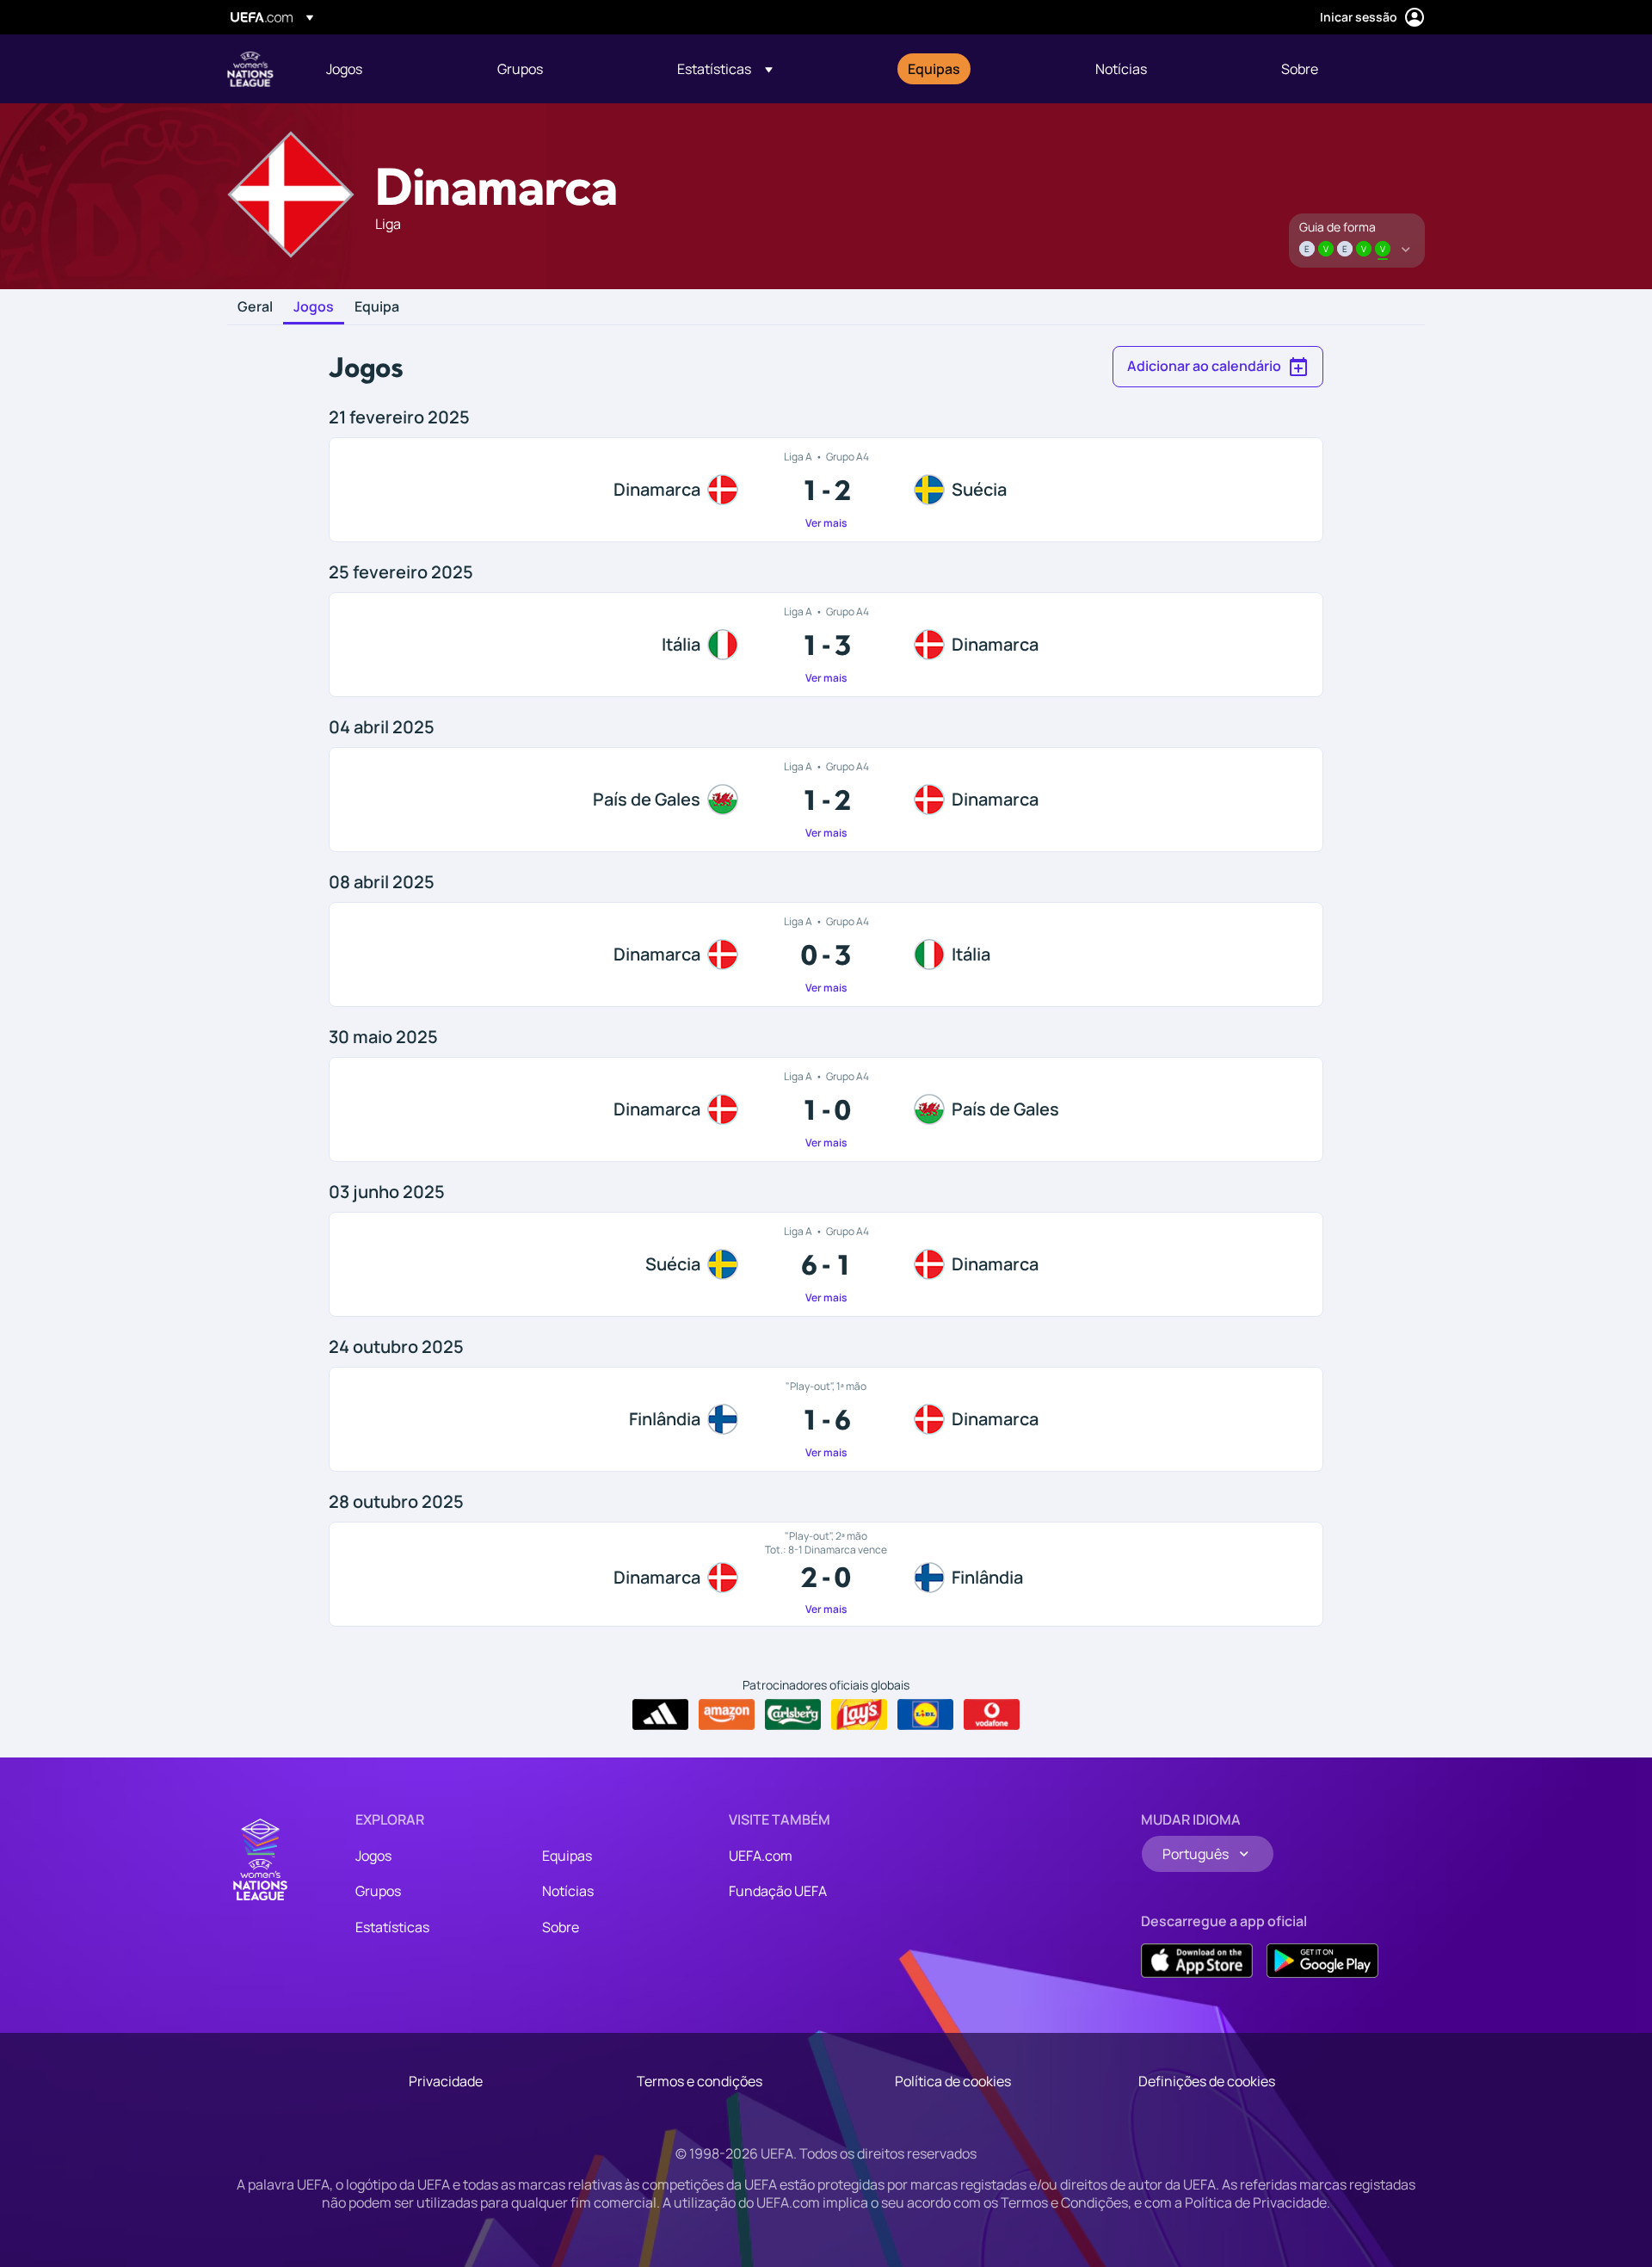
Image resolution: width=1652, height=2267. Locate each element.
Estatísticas (392, 1927)
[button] (725, 69)
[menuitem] (390, 69)
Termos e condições (700, 2081)
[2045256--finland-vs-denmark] (826, 1419)
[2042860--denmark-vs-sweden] (826, 490)
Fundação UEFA (778, 1891)
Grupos (378, 1891)
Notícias (568, 1891)
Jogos (314, 307)
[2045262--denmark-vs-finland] (826, 1574)
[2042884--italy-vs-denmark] (826, 645)
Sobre (561, 1927)
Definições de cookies (1207, 2081)
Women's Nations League (250, 69)
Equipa (377, 307)
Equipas (567, 1856)
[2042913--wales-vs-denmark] (826, 800)
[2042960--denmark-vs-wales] (826, 1109)
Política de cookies (953, 2081)
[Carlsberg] (793, 1714)
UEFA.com (761, 1856)
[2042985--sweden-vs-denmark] (826, 1264)
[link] (344, 69)
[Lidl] (925, 1714)
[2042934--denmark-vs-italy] (826, 954)
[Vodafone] (992, 1714)
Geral (255, 307)
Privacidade (446, 2081)
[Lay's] (859, 1714)
